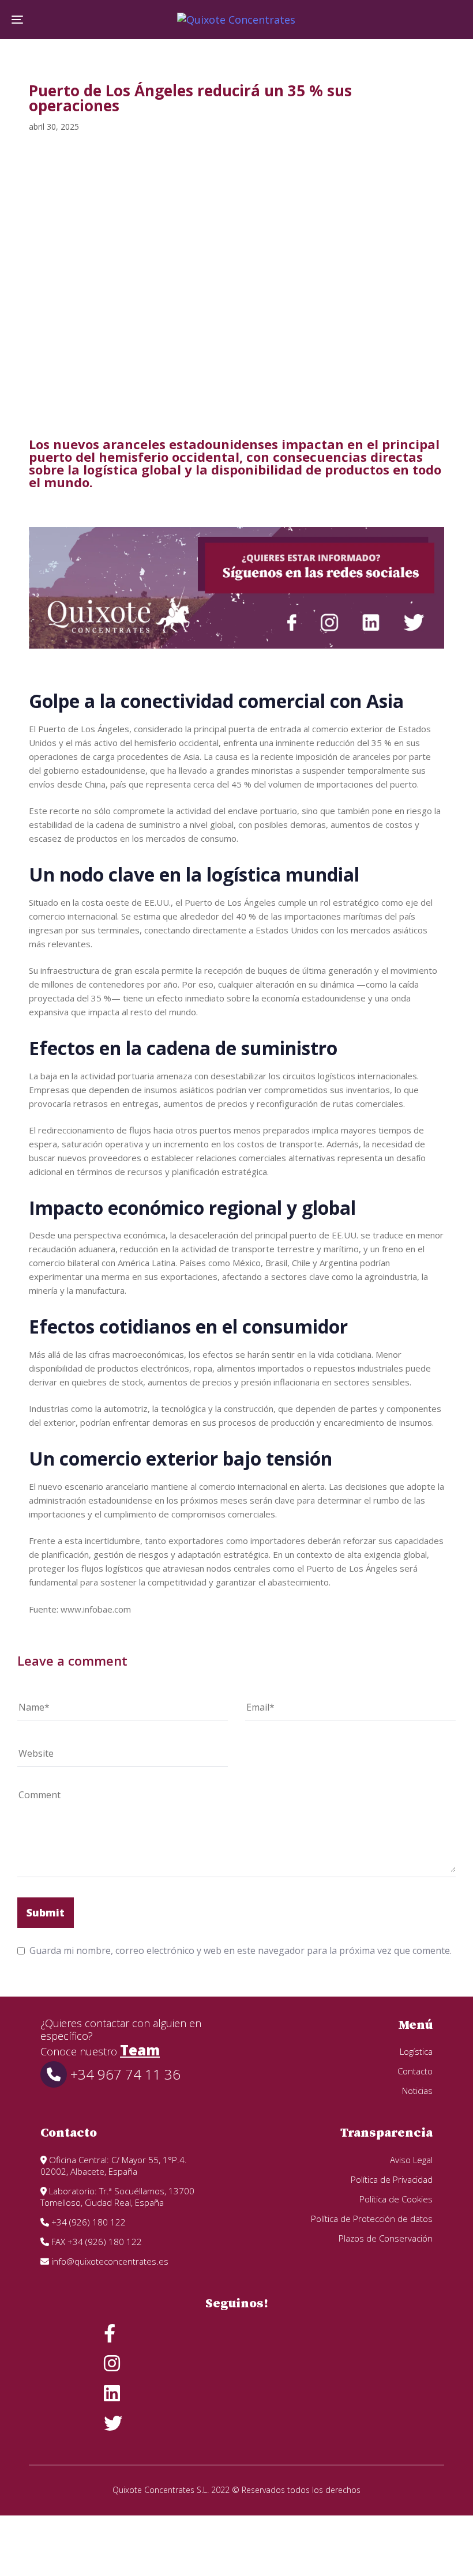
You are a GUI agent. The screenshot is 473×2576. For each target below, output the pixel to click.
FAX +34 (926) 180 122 (95, 2242)
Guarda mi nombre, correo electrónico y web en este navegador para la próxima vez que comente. (241, 1950)
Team (140, 2050)
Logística (416, 2051)
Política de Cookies (396, 2199)
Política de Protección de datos (372, 2219)
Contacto (415, 2071)
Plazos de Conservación (386, 2238)
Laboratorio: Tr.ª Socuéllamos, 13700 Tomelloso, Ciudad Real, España (117, 2197)
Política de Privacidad (392, 2179)
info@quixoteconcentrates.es (109, 2261)
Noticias (417, 2091)
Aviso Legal (411, 2160)
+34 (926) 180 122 (87, 2222)
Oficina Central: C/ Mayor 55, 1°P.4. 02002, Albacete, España (114, 2166)
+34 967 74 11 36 (124, 2074)
